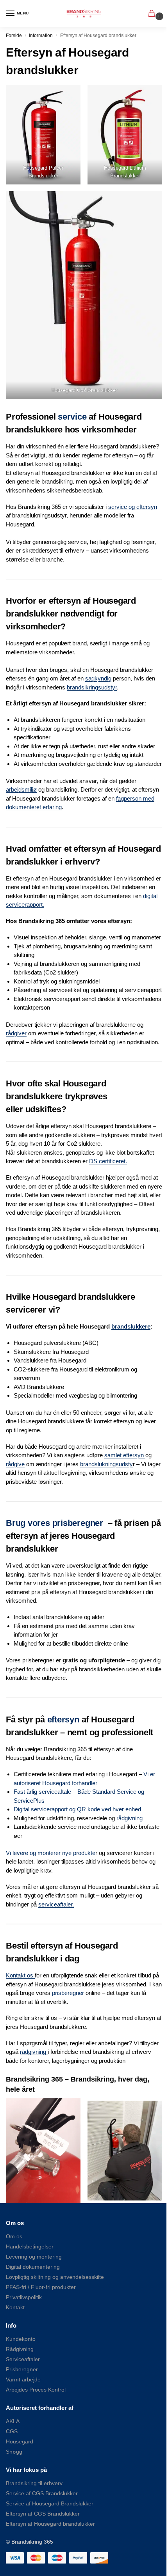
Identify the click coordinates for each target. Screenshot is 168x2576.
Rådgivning (20, 2349)
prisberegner (68, 1993)
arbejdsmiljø (21, 789)
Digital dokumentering (33, 2267)
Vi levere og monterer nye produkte (51, 1853)
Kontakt (15, 2307)
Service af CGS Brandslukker (42, 2493)
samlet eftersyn (125, 1455)
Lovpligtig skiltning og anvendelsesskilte (55, 2277)
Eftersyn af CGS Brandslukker (43, 2514)
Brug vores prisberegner (55, 1523)
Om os (14, 2236)
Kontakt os (20, 1975)
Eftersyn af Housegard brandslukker (50, 2524)
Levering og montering (34, 2257)
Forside (14, 35)
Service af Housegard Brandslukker (50, 2503)
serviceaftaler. (56, 1904)
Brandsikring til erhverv (34, 2483)
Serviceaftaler (23, 2359)
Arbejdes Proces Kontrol (36, 2390)
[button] (153, 14)
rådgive (15, 1464)
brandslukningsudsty (106, 1464)
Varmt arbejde (23, 2379)
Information (41, 35)
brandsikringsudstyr (92, 687)
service (72, 417)
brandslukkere (131, 1326)
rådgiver (16, 1033)
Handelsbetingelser (30, 2246)
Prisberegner (22, 2369)
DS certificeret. (108, 1161)
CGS (12, 2431)
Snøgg (14, 2452)
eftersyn (63, 1719)
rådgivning (130, 1818)
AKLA (13, 2421)
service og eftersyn (133, 507)
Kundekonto (21, 2339)
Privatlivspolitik (24, 2297)
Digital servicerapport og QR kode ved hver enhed (77, 1809)
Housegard (20, 2441)
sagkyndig (98, 678)
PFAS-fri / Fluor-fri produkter (41, 2287)
